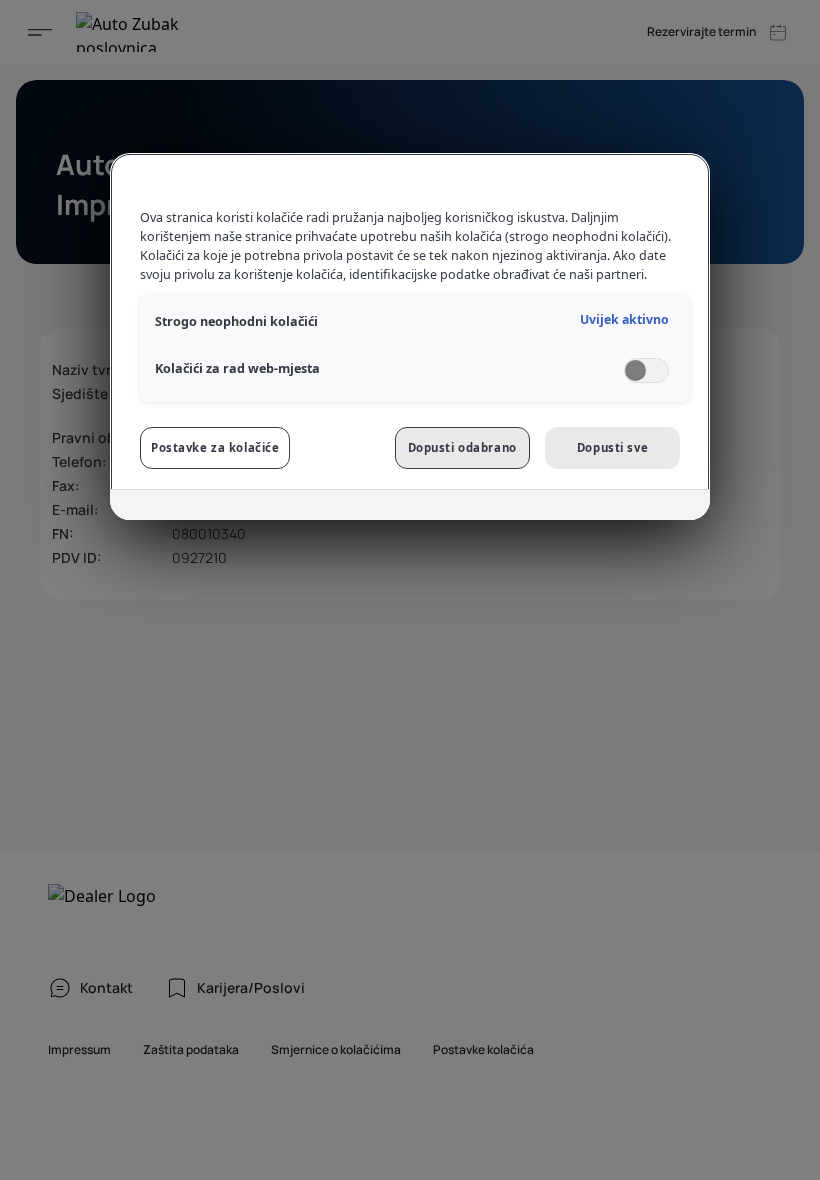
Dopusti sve (612, 447)
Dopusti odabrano (462, 447)
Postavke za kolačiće (215, 447)
